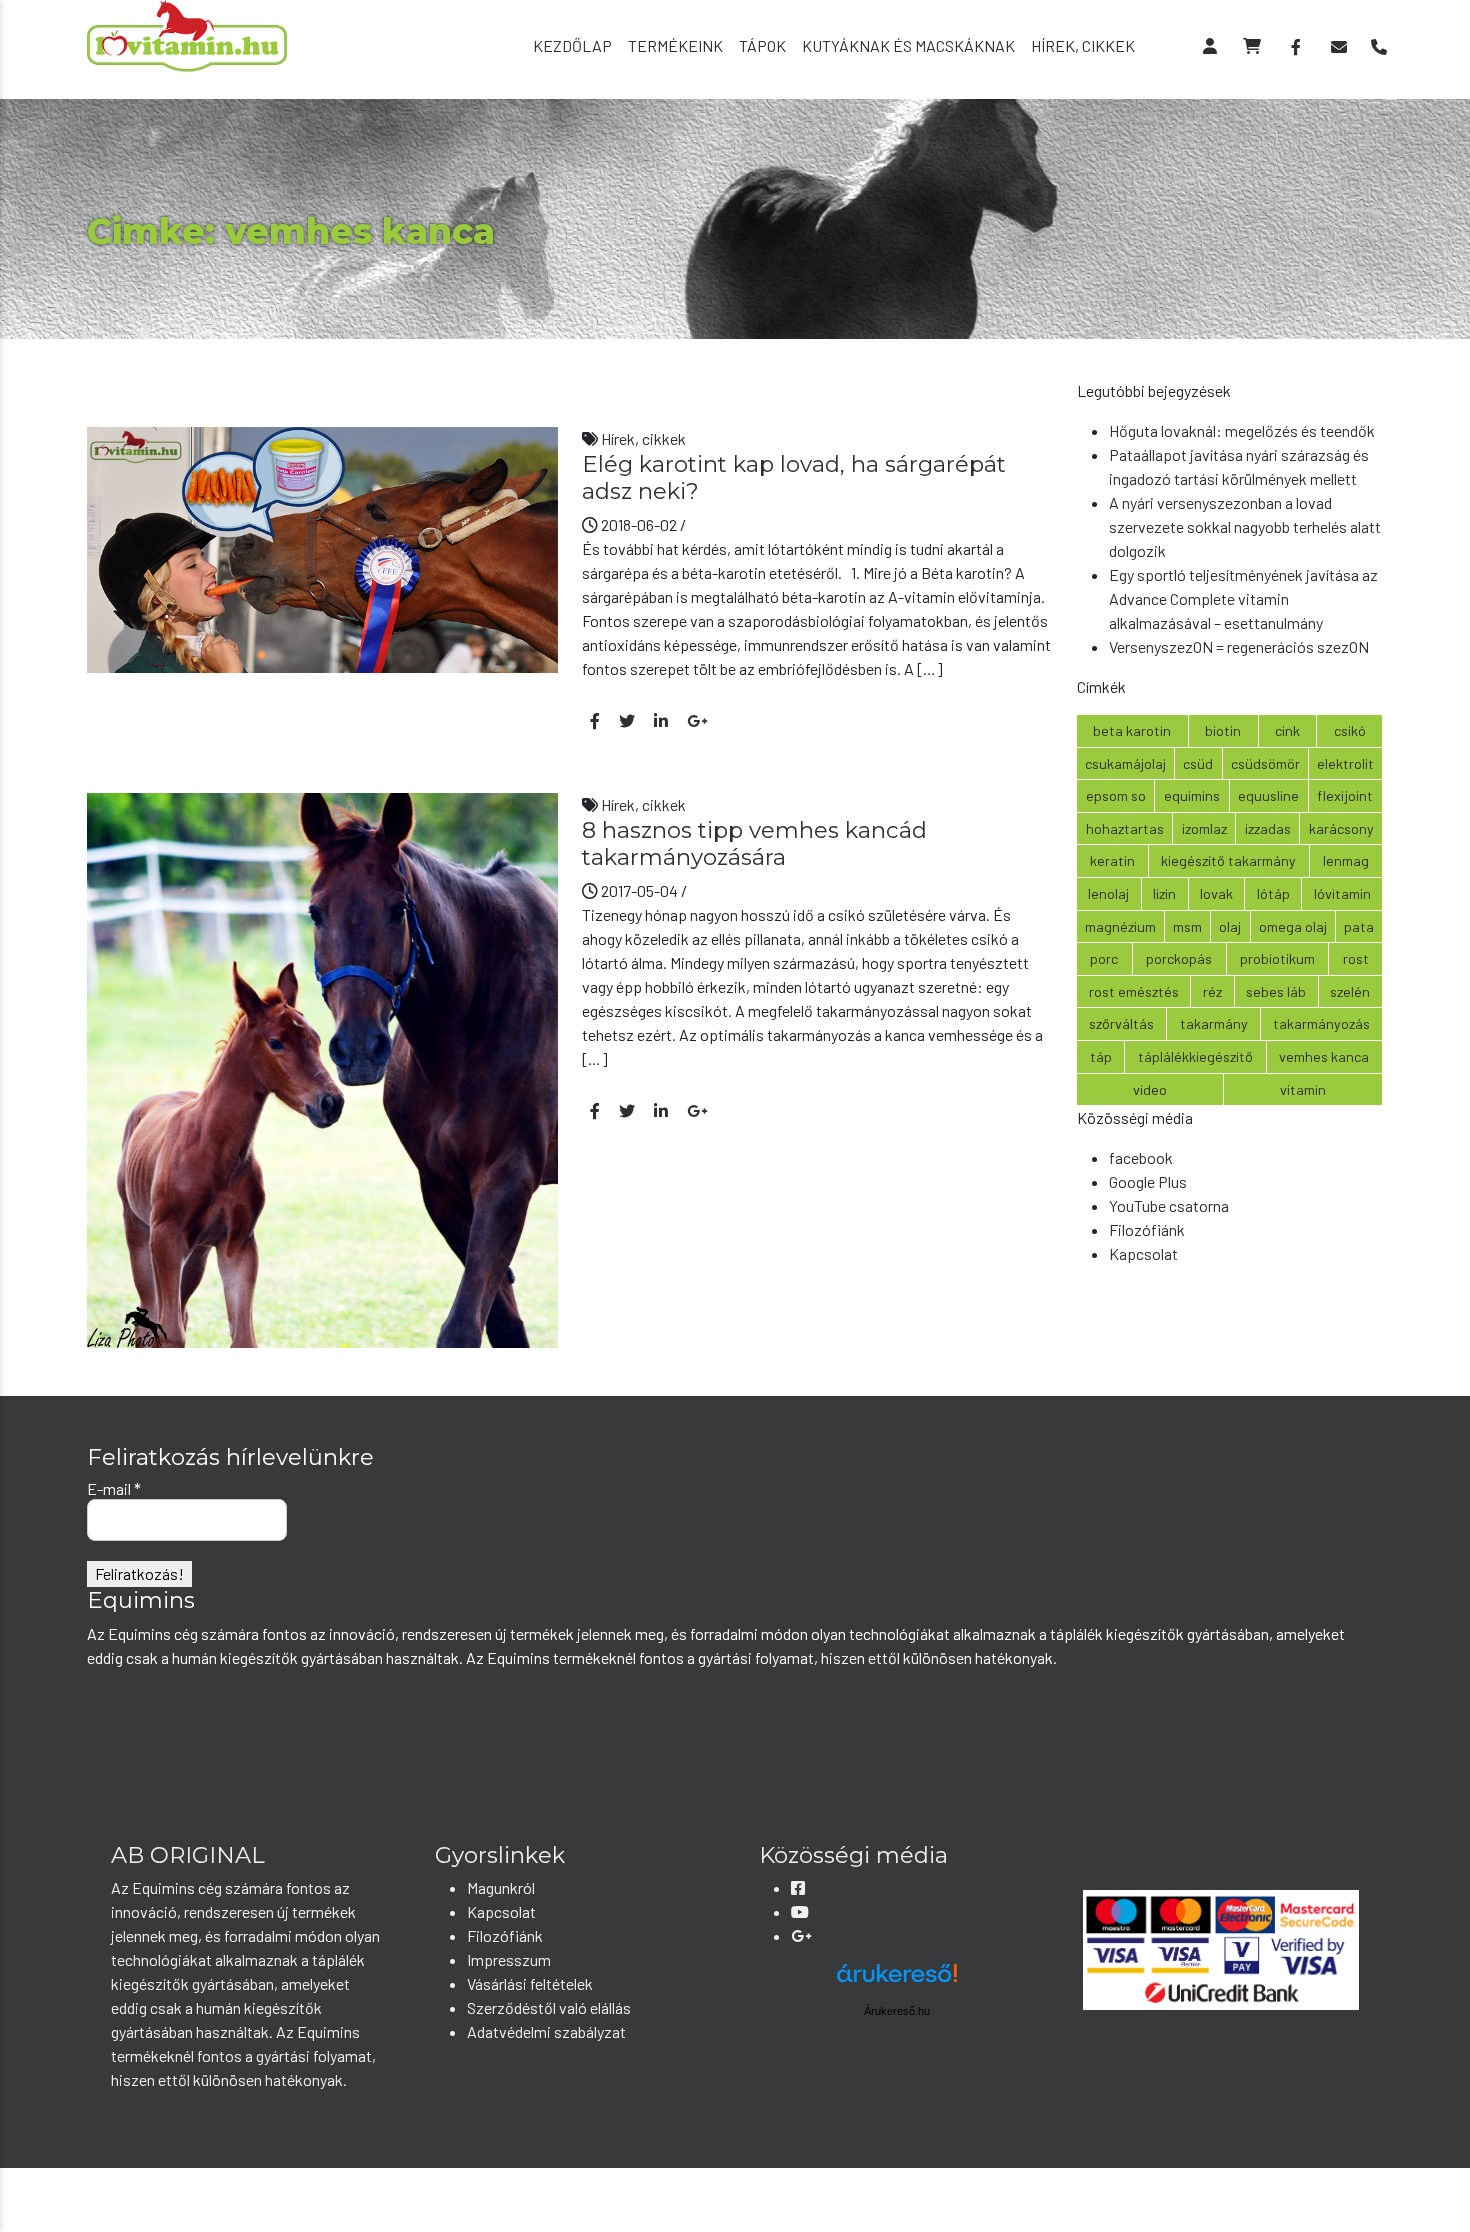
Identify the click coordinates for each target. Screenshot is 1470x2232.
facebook (1141, 1157)
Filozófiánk (1147, 1229)
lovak (1216, 893)
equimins (1192, 795)
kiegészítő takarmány (1228, 860)
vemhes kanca (1324, 1056)
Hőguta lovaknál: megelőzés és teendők (1242, 430)
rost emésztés (1134, 991)
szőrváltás (1121, 1023)
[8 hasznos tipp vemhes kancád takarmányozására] (322, 1067)
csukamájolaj (1125, 763)
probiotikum (1277, 958)
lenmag (1346, 860)
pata (1359, 926)
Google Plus (1148, 1181)
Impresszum (509, 1959)
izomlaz (1204, 828)
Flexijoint (1345, 795)
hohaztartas (1125, 828)
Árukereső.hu (897, 2011)
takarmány (1214, 1023)
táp (1101, 1056)
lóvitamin (1342, 893)
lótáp (1273, 893)
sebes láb (1276, 991)
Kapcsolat (1143, 1253)
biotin (1223, 730)
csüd (1198, 763)
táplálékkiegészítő (1195, 1056)
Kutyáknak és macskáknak (908, 45)
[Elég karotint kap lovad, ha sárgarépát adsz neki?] (322, 547)
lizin (1164, 893)
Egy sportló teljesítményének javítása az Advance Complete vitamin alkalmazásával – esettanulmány (1243, 598)
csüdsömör (1265, 763)
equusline (1268, 795)
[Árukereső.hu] (897, 1980)
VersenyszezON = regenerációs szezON (1239, 646)
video (1150, 1089)
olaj (1230, 926)
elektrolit (1345, 763)
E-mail (114, 1488)
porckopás (1179, 958)
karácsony (1341, 828)
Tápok (762, 45)
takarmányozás (1321, 1023)
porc (1104, 958)
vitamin (1303, 1089)
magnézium (1120, 926)
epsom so (1116, 795)
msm (1187, 926)
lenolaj (1108, 893)
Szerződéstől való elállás (549, 2007)
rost (1356, 958)
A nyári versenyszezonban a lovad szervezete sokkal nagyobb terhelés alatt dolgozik (1245, 526)
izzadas (1268, 828)
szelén (1350, 991)
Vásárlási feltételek (530, 1983)
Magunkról (501, 1887)
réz (1212, 991)
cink (1287, 730)
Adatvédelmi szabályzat (546, 2031)
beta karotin (1132, 730)
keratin (1112, 860)
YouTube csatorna (1169, 1205)
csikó (1350, 730)
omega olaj (1293, 926)
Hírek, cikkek (1083, 45)
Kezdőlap (572, 45)
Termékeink (675, 45)
